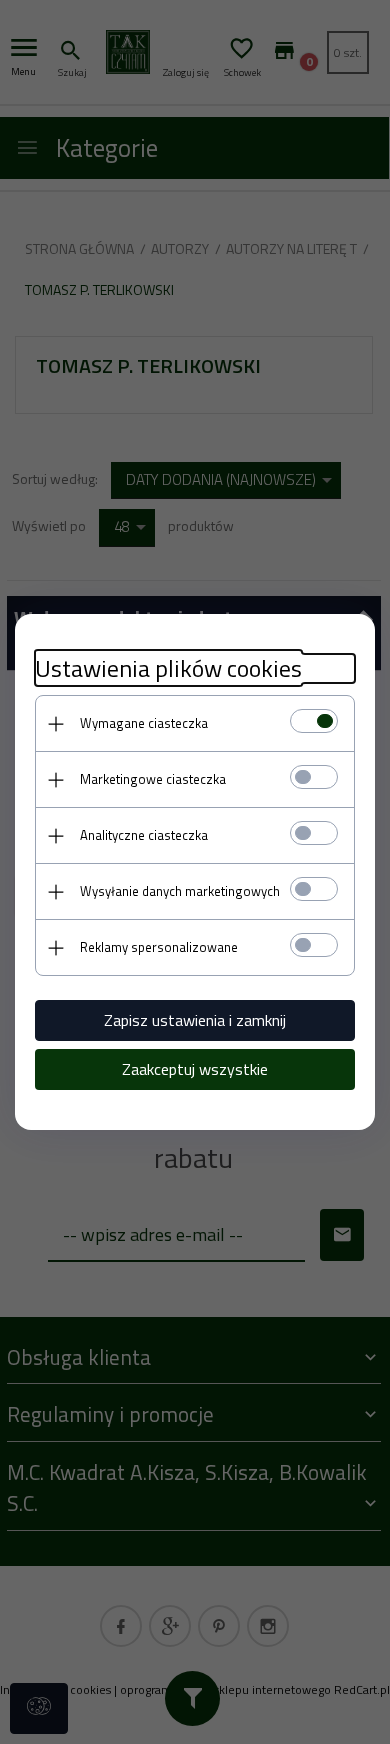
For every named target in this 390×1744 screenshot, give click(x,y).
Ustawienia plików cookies (168, 668)
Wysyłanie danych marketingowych (180, 891)
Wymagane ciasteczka (144, 723)
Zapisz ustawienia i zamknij (195, 1020)
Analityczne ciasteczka (144, 835)
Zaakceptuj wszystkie (195, 1069)
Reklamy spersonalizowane (159, 947)
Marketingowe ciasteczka (153, 779)
